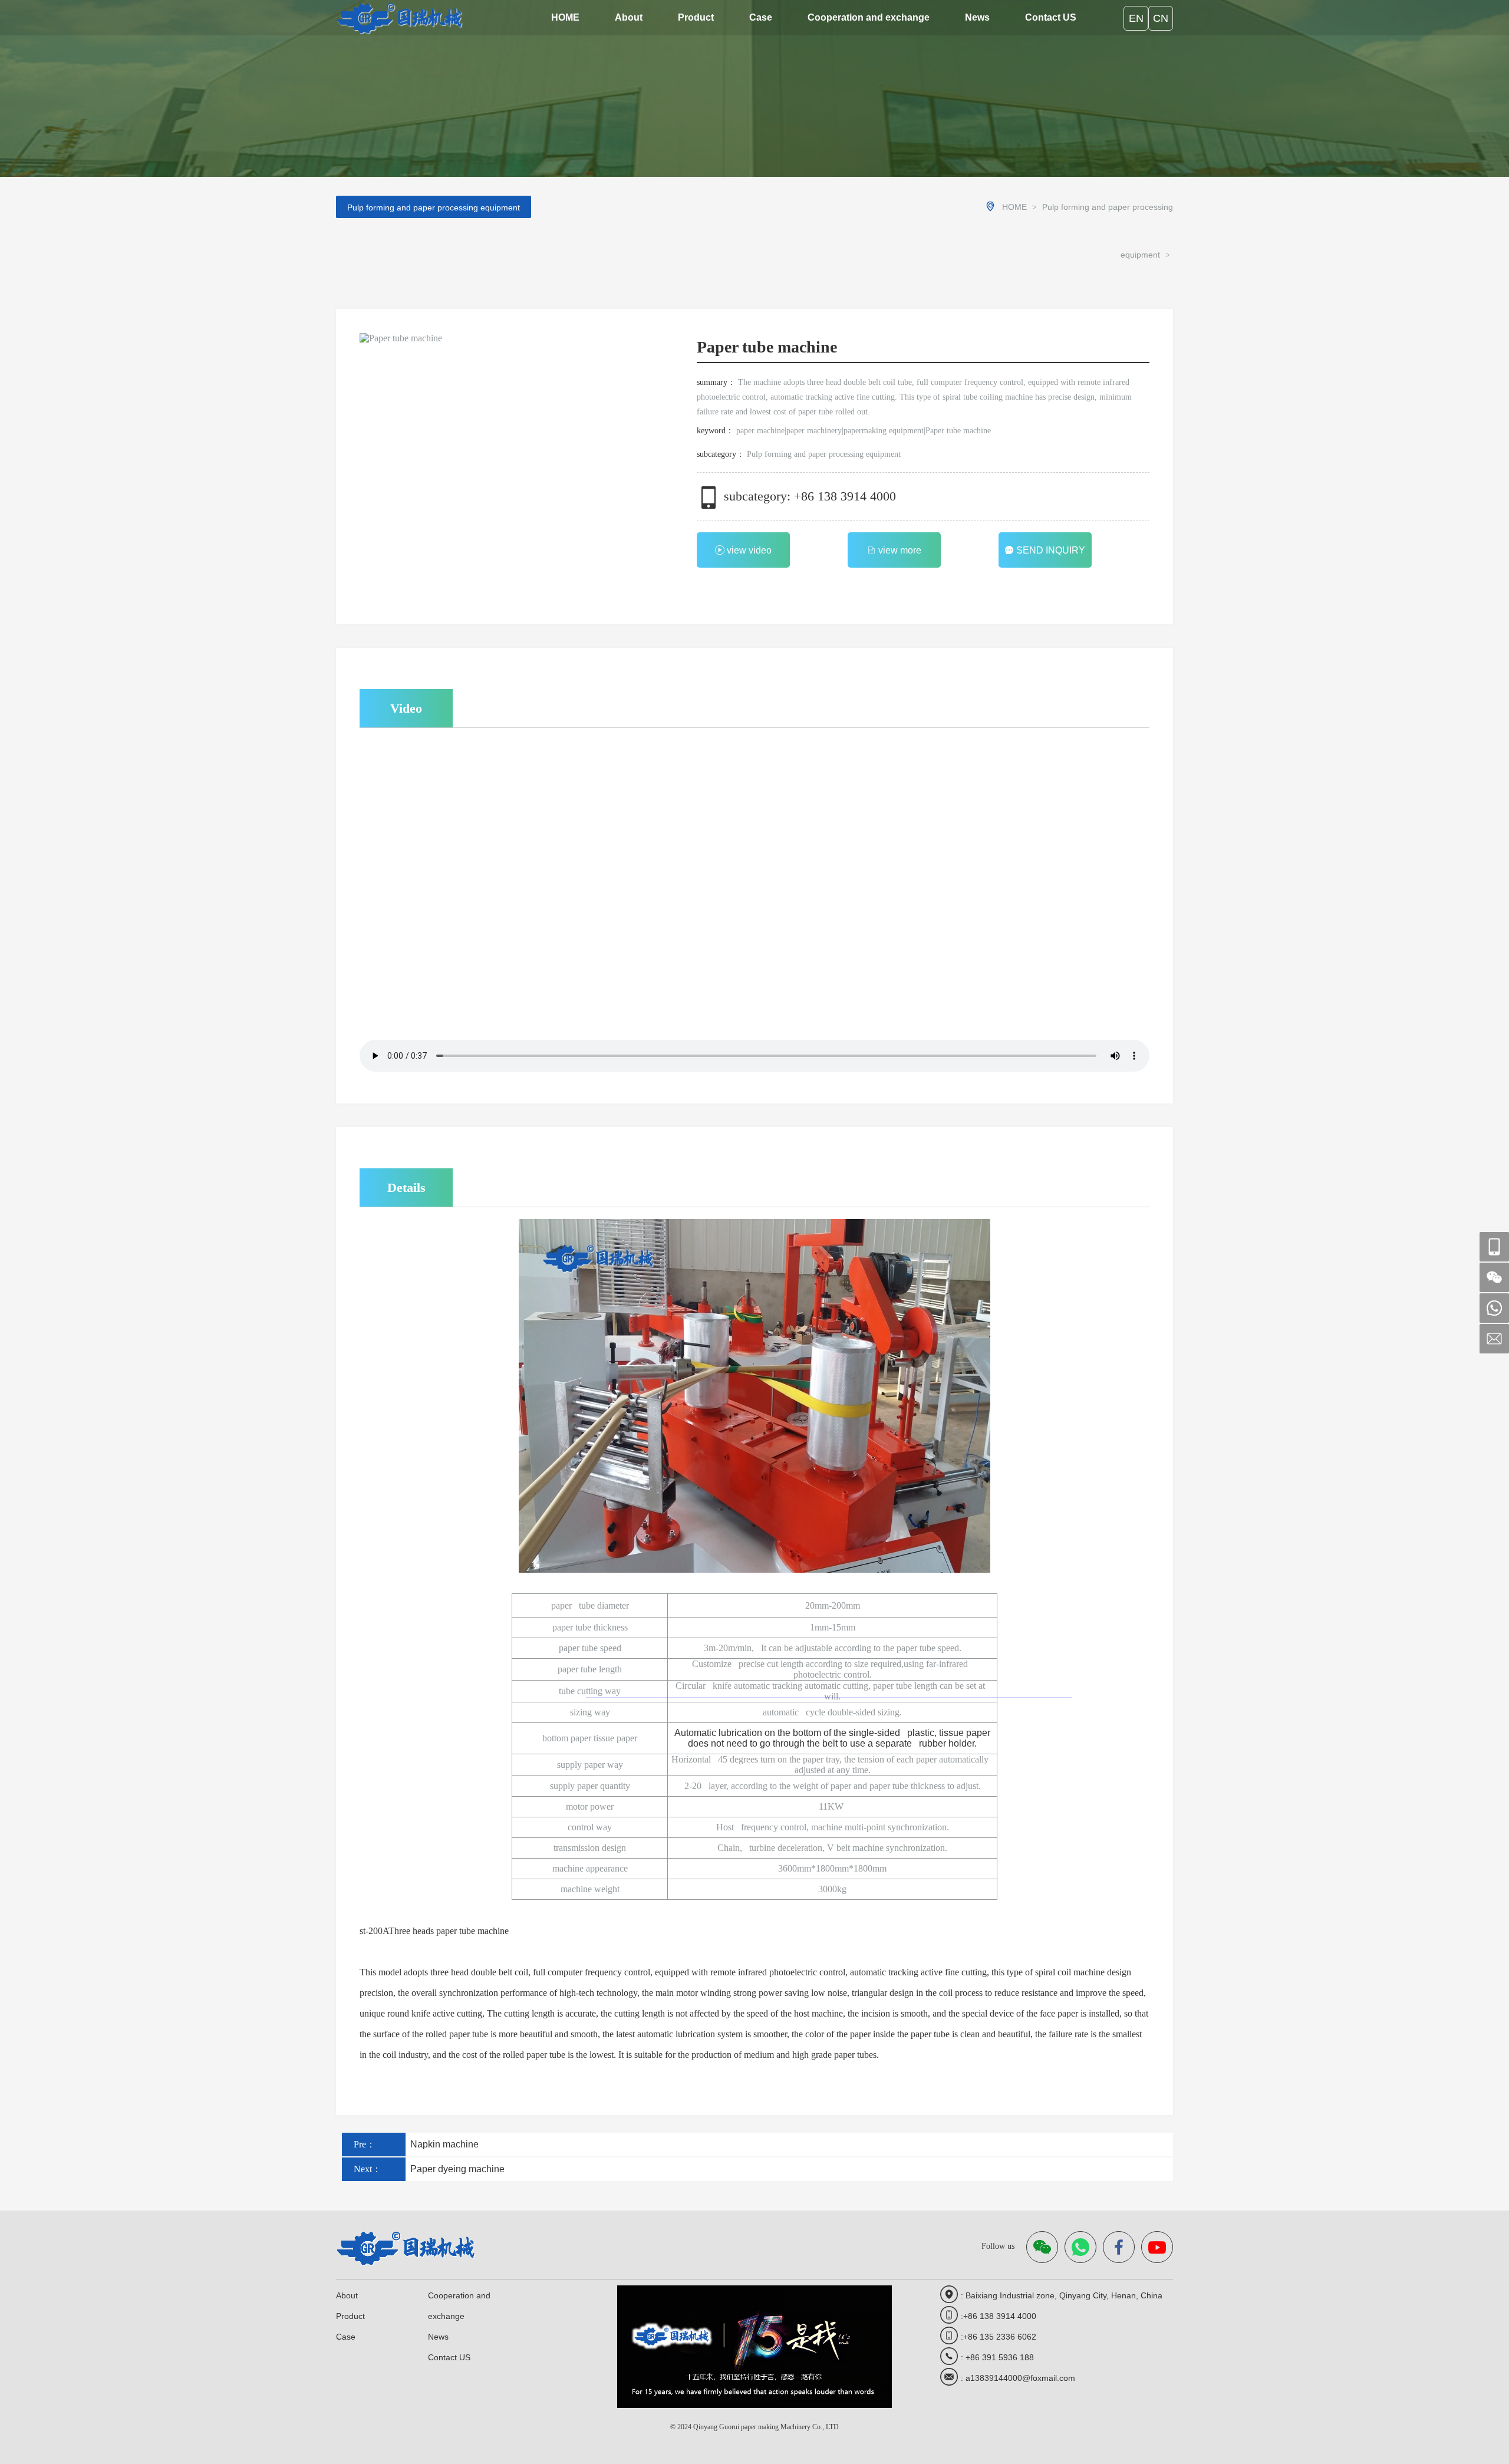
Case (761, 17)
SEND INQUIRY (1051, 550)
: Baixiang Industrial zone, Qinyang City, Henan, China (1062, 2295)
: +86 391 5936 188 (997, 2357)
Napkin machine (442, 2144)
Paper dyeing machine (455, 2169)
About (629, 17)
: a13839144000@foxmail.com (1018, 2378)
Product (696, 17)
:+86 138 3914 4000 (999, 2316)
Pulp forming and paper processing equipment (434, 207)
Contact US (1051, 17)
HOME (565, 17)
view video (749, 550)
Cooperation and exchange (869, 17)
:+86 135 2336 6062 (999, 2337)
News (977, 17)
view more (900, 550)
